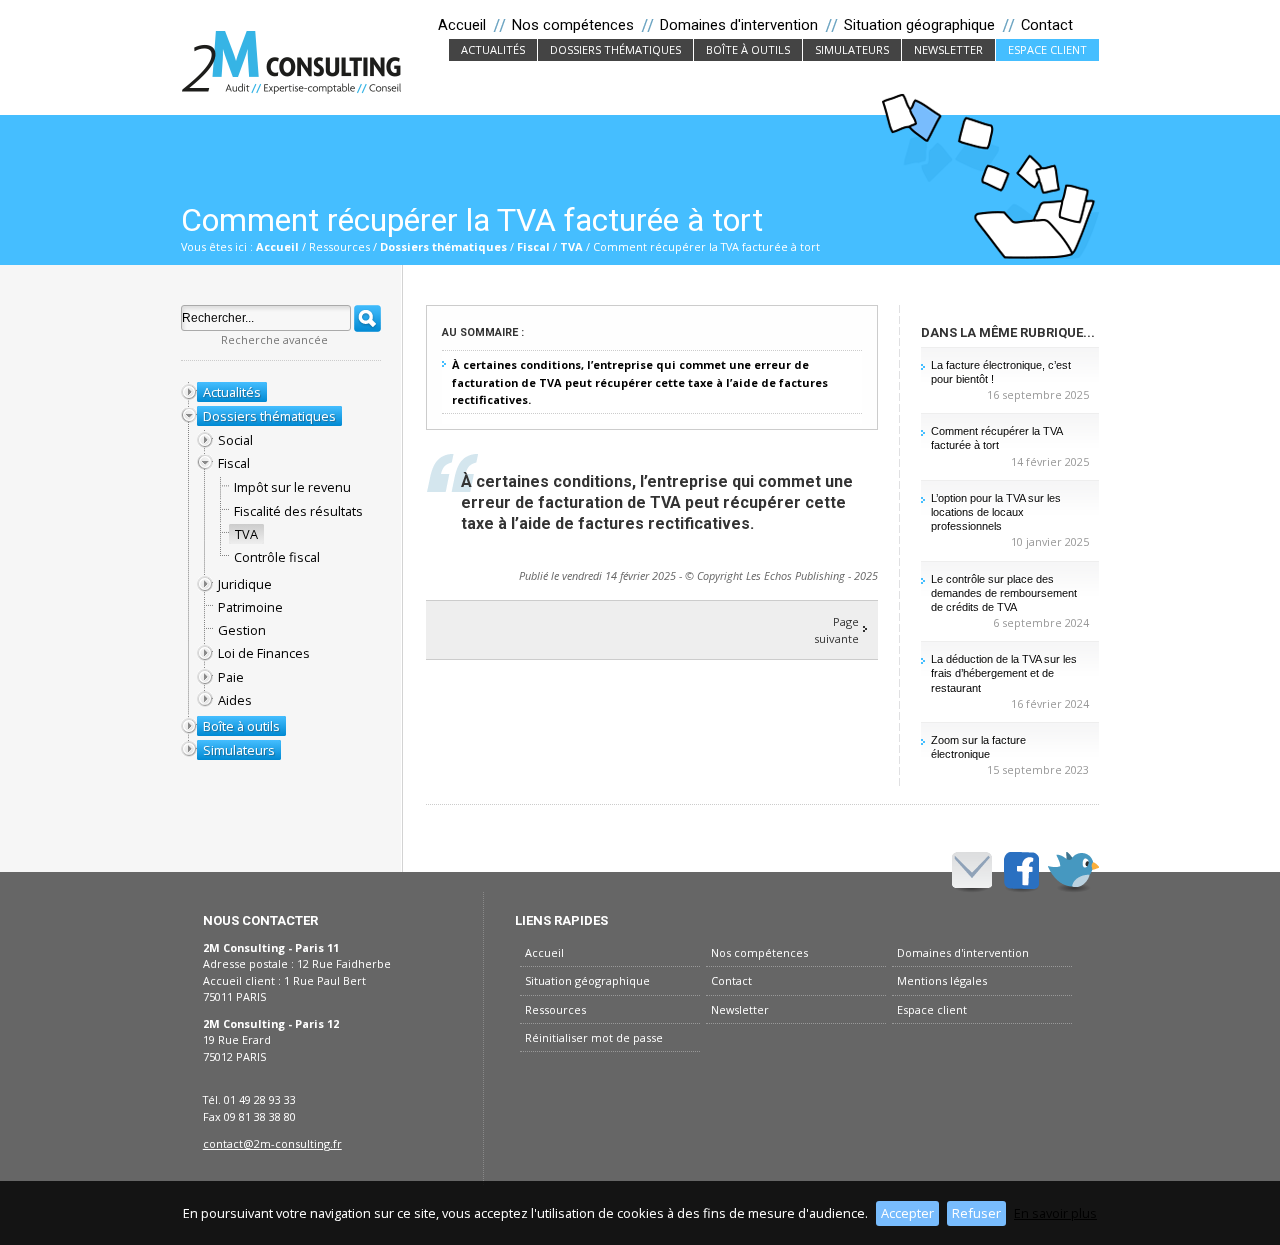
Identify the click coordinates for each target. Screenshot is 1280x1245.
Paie (231, 677)
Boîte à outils (754, 49)
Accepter (907, 1213)
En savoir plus (1055, 1213)
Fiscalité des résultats (298, 511)
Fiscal (533, 246)
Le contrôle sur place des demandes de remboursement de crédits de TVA (1004, 593)
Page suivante (836, 630)
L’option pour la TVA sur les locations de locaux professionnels (996, 512)
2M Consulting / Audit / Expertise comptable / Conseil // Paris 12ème (292, 61)
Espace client (1047, 49)
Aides (235, 700)
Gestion (242, 630)
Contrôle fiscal (277, 557)
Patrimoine (250, 607)
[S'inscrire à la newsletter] (972, 870)
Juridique (245, 584)
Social (235, 440)
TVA (571, 246)
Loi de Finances (264, 653)
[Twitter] (1073, 870)
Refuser (976, 1213)
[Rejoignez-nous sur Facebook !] (1021, 870)
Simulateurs (858, 49)
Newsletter (954, 49)
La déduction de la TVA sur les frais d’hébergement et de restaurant (1004, 673)
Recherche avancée (274, 339)
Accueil (277, 246)
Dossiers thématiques (621, 49)
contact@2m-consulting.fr (272, 1143)
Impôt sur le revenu (292, 487)
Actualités (499, 49)
